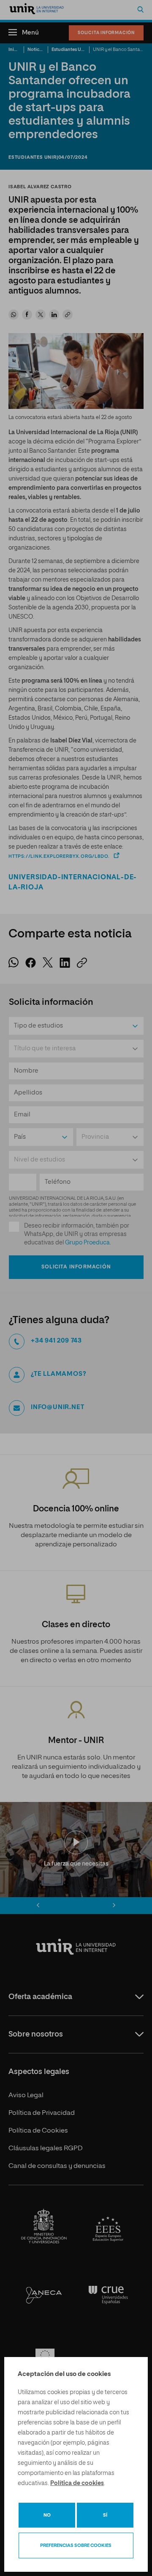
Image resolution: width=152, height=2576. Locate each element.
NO (47, 2515)
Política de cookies (77, 2483)
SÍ (105, 2515)
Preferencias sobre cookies (76, 2545)
